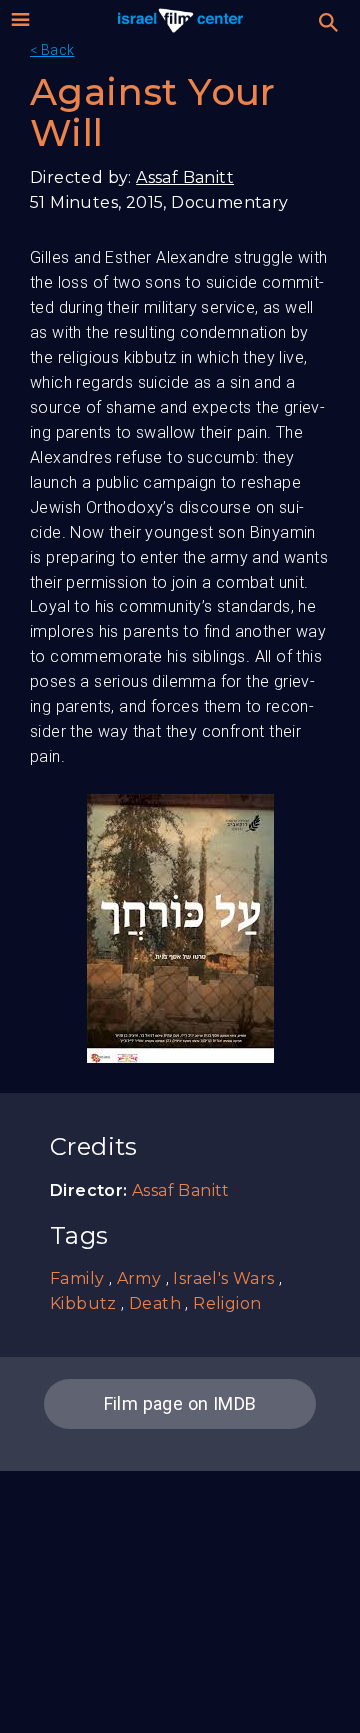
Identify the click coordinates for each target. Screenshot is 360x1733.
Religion (227, 1303)
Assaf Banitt (185, 177)
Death (155, 1303)
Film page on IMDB (180, 1403)
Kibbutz (83, 1303)
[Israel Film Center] (180, 20)
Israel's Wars (223, 1278)
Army (139, 1278)
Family (77, 1278)
